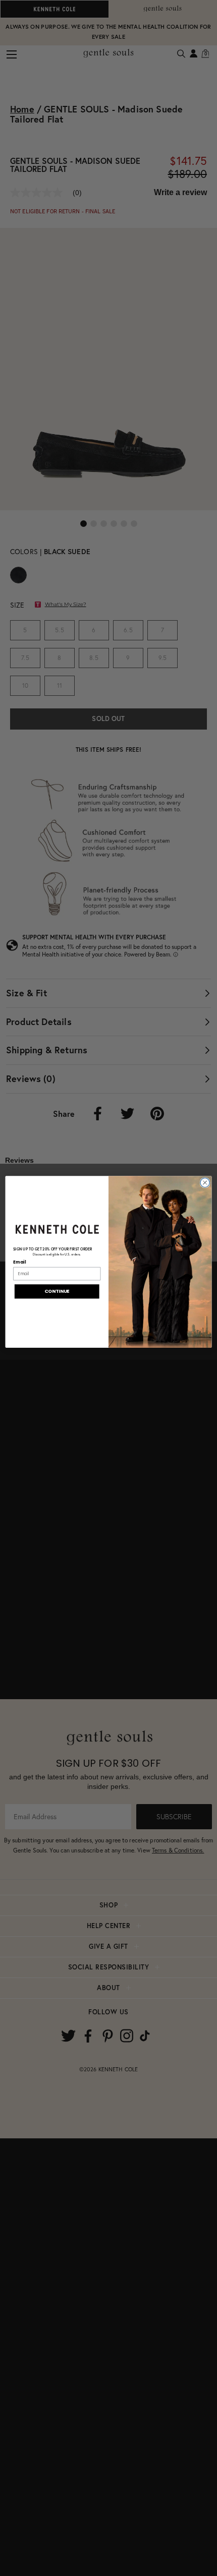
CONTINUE (57, 1291)
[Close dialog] (205, 1182)
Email (19, 1262)
